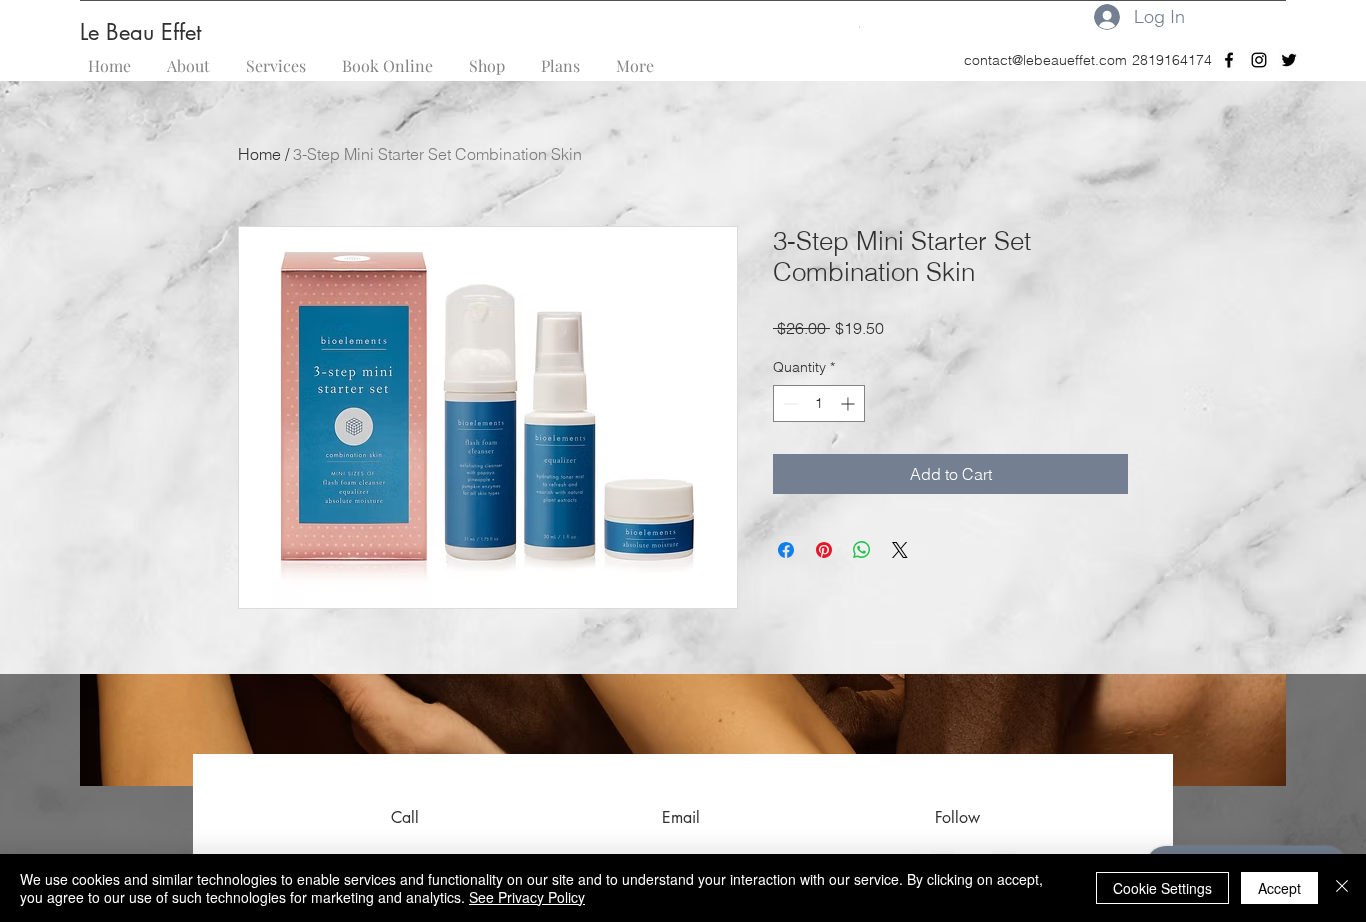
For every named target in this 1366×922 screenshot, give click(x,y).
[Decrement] (788, 403)
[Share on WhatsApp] (862, 550)
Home (259, 154)
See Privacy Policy (527, 897)
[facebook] (1229, 60)
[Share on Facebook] (786, 550)
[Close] (1342, 888)
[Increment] (849, 403)
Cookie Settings (1162, 888)
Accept (1279, 888)
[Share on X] (900, 550)
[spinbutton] (819, 403)
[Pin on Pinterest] (824, 550)
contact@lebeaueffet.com (1045, 60)
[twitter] (1289, 60)
